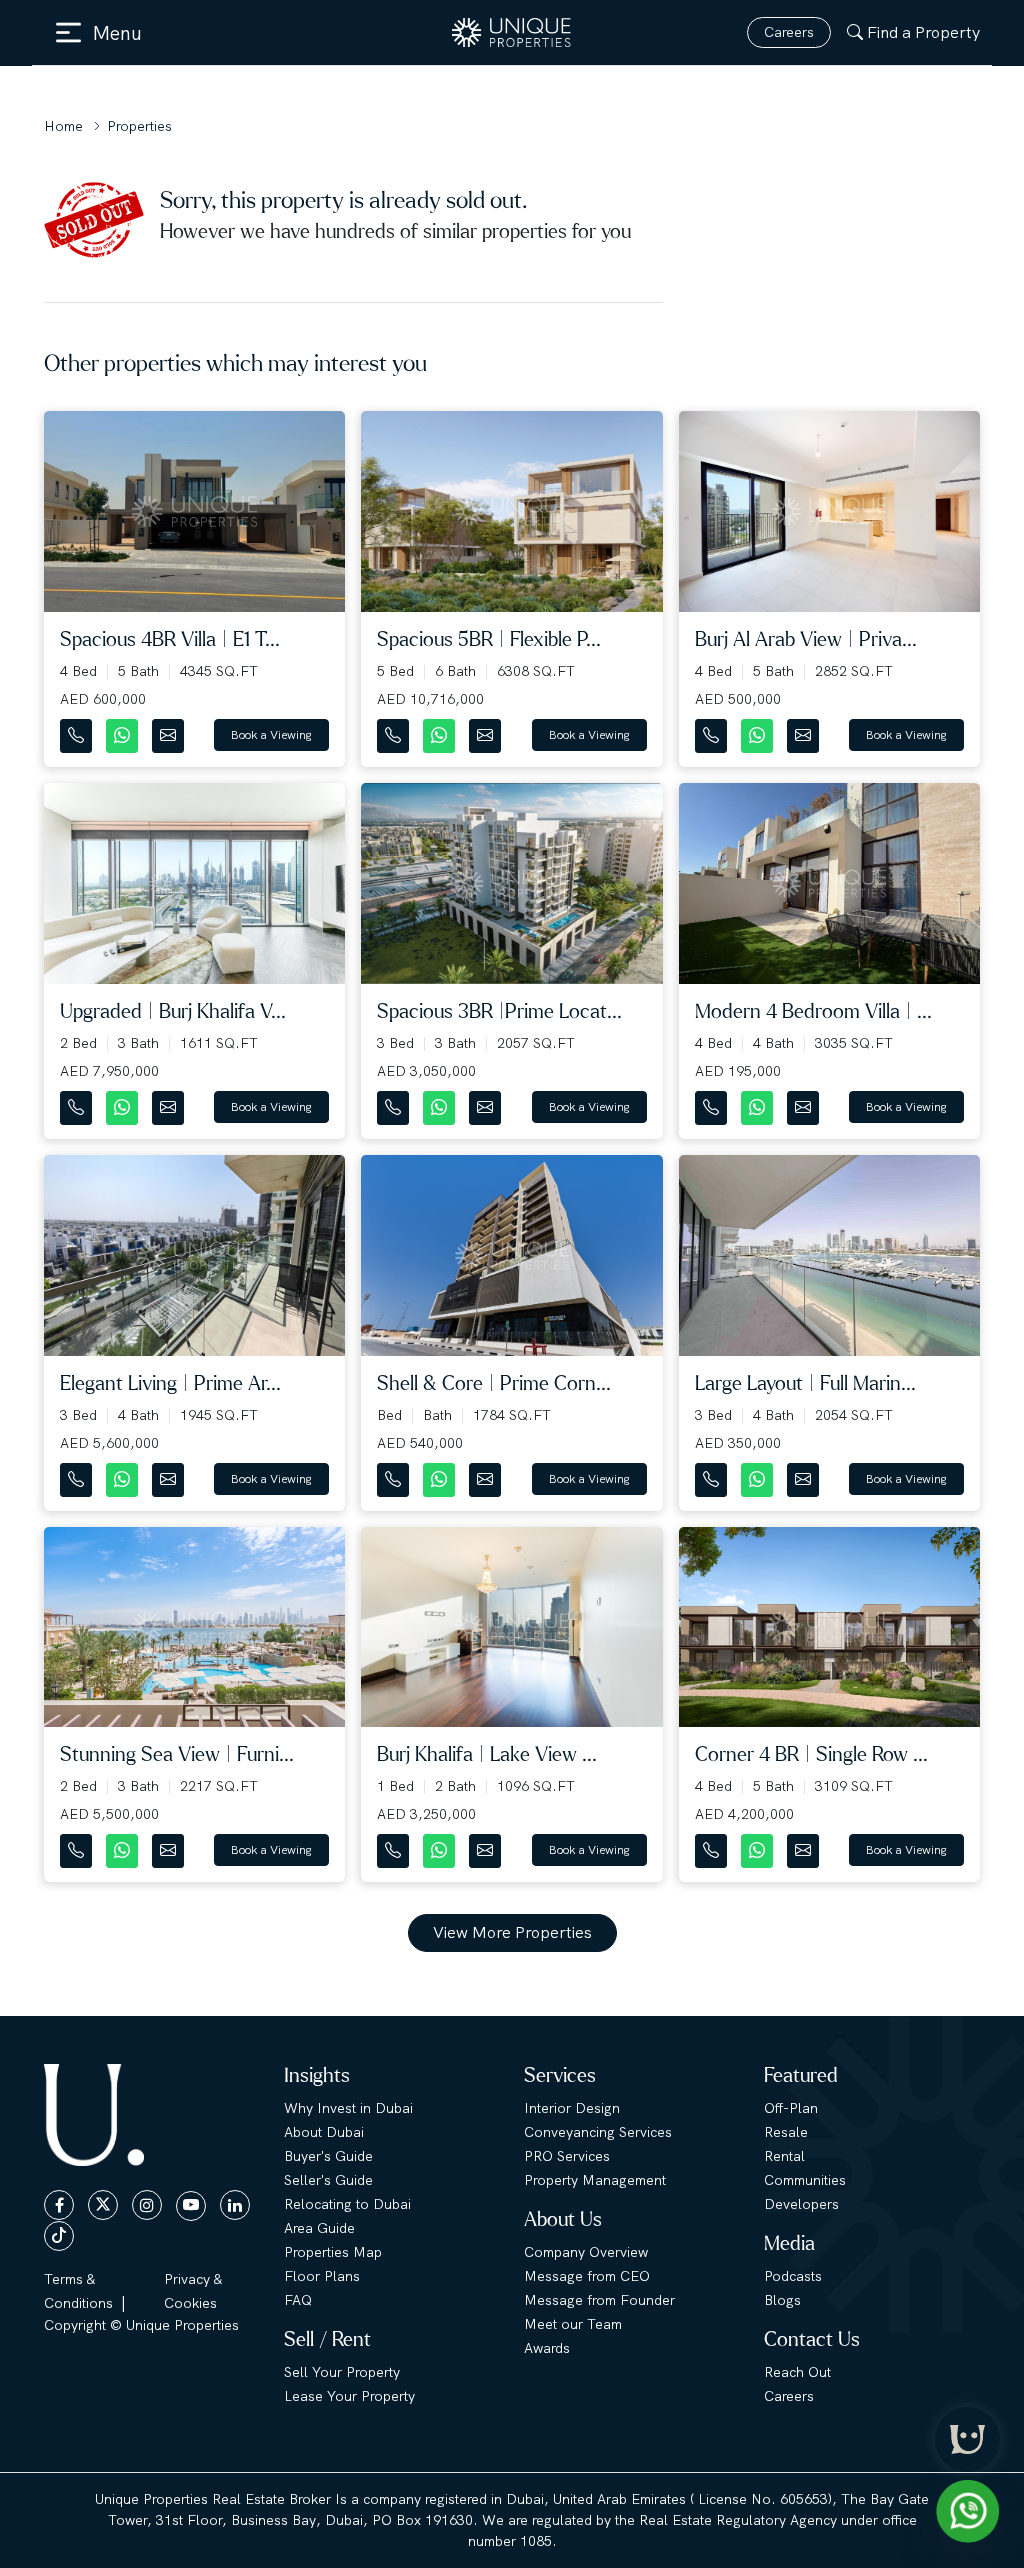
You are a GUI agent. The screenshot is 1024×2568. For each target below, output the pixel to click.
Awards (547, 2348)
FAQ (298, 2300)
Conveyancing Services (598, 2132)
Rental (784, 2156)
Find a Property (923, 32)
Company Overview (586, 2252)
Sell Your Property (342, 2372)
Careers (789, 32)
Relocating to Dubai (347, 2204)
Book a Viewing (271, 735)
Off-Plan (791, 2108)
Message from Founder (599, 2300)
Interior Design (572, 2108)
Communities (805, 2180)
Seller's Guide (328, 2180)
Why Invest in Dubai (348, 2108)
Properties (139, 126)
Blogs (782, 2300)
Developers (801, 2204)
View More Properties (512, 1932)
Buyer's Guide (328, 2156)
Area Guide (319, 2228)
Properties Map (333, 2252)
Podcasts (793, 2276)
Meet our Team (573, 2324)
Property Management (595, 2180)
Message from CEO (587, 2276)
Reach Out (797, 2372)
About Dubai (324, 2132)
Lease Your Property (349, 2396)
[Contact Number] (78, 731)
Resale (786, 2132)
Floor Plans (322, 2276)
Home (63, 126)
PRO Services (567, 2156)
